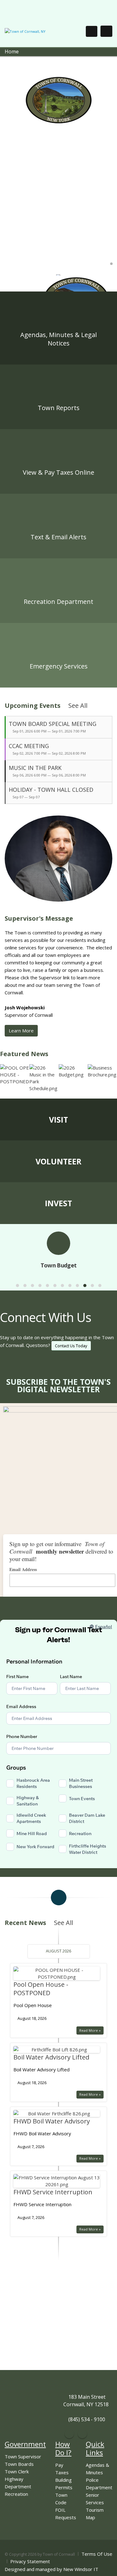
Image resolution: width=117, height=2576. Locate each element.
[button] (17, 1286)
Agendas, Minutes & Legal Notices (58, 339)
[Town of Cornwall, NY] (25, 31)
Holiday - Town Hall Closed (51, 790)
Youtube (82, 2434)
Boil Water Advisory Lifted (51, 2057)
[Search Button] (92, 31)
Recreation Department (58, 602)
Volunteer (58, 1161)
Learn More (21, 1031)
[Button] (106, 31)
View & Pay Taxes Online (58, 472)
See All (79, 705)
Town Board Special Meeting (53, 724)
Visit (58, 1119)
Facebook (69, 2434)
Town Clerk (17, 2471)
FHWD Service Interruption (53, 2192)
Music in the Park (35, 768)
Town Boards (19, 2464)
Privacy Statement (30, 2561)
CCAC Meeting (29, 746)
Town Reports (59, 408)
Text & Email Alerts (58, 537)
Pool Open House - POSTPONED (41, 1989)
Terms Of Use (97, 2554)
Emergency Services (59, 666)
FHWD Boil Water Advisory (52, 2121)
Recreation (16, 2494)
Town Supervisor (23, 2456)
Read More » (90, 2030)
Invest (58, 1203)
